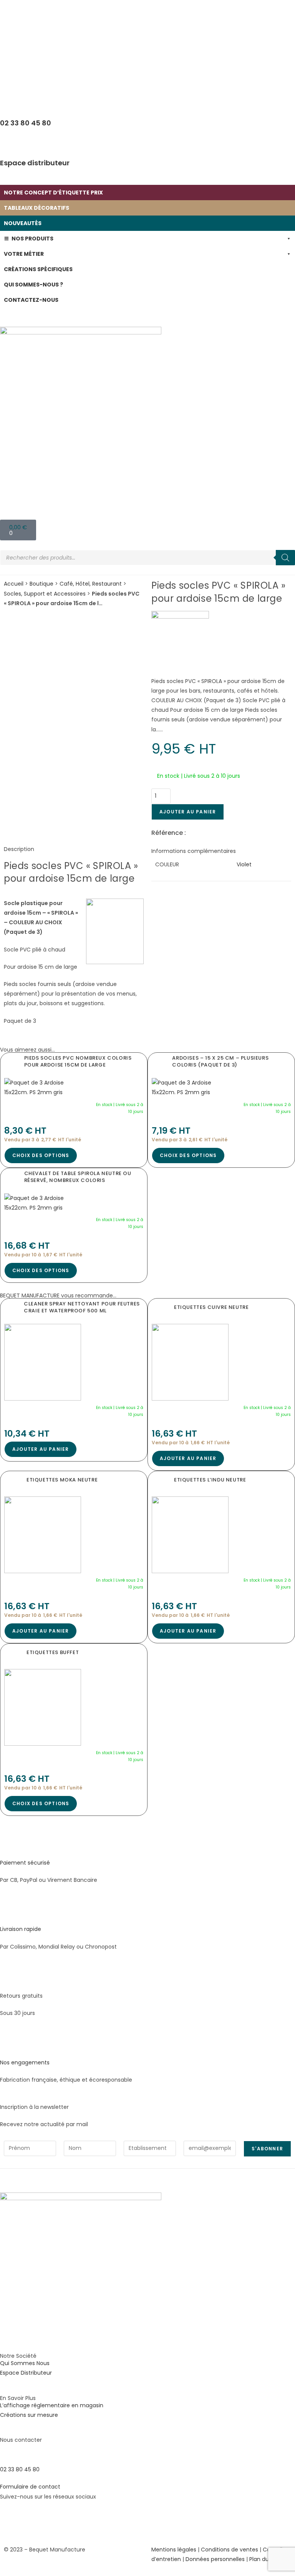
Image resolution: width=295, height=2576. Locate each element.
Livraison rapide (21, 1929)
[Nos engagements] (10, 2045)
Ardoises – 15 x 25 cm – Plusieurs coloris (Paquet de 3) (220, 1061)
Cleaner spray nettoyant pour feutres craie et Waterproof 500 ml (82, 1307)
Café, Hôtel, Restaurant (91, 584)
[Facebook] (10, 2519)
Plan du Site (265, 2559)
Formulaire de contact (30, 2487)
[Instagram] (30, 2519)
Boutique (41, 584)
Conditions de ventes (230, 2550)
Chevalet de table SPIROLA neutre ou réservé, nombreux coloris (78, 1177)
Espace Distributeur (26, 2373)
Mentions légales (174, 2550)
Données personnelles (215, 2559)
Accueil (14, 584)
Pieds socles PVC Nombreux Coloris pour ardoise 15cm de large (78, 1061)
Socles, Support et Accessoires (45, 594)
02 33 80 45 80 (20, 2469)
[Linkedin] (51, 2519)
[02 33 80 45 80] (10, 2452)
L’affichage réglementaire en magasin (52, 2405)
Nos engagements (25, 2062)
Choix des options (41, 1155)
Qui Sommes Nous (25, 2363)
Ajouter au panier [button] (41, 1449)
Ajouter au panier (188, 812)
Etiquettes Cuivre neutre (211, 1307)
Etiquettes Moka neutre (62, 1480)
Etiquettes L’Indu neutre (210, 1480)
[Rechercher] (285, 558)
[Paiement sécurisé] (10, 1845)
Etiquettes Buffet (53, 1652)
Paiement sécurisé (25, 1863)
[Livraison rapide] (10, 1912)
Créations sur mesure (29, 2415)
